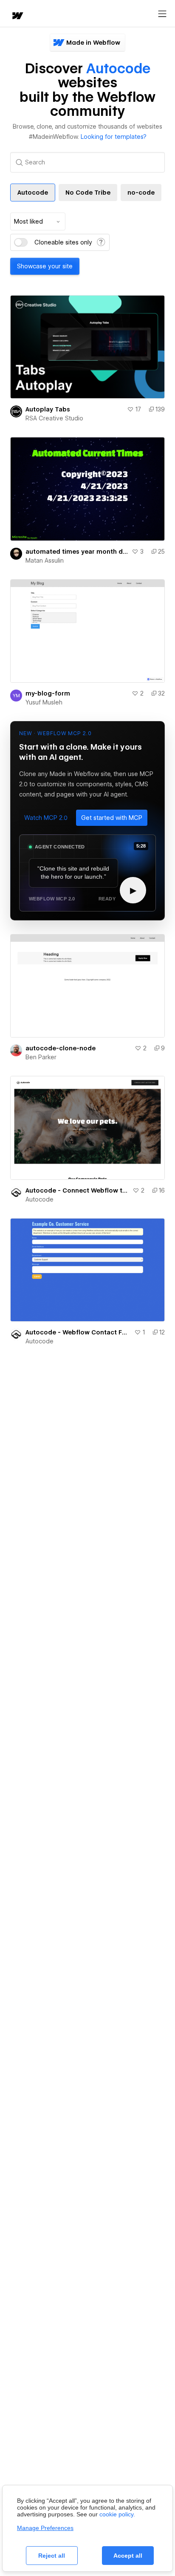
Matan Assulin (45, 561)
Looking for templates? (114, 137)
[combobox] (38, 221)
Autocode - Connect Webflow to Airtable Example (77, 1190)
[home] (17, 16)
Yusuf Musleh (44, 702)
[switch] (21, 242)
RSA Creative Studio (54, 418)
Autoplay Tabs (48, 409)
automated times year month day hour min (77, 552)
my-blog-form (48, 693)
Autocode (40, 1199)
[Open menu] (162, 14)
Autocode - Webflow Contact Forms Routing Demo (78, 1332)
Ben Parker (41, 1057)
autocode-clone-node (61, 1048)
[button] (46, 818)
